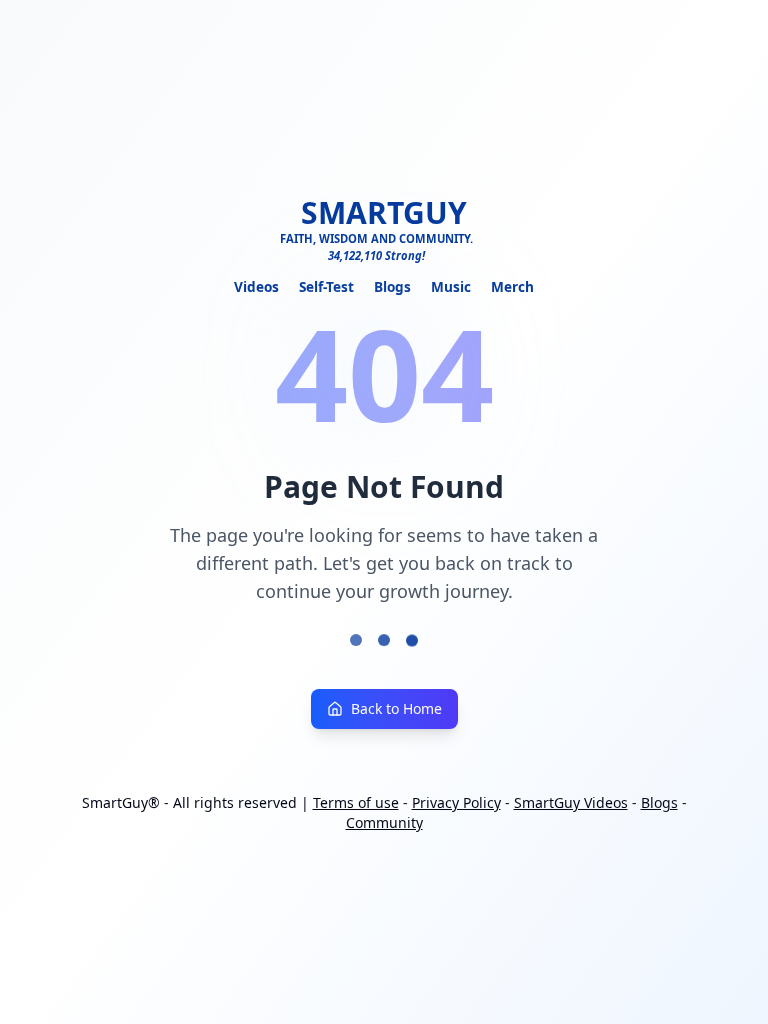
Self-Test (326, 286)
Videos (256, 286)
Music (451, 286)
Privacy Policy (456, 802)
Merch (512, 286)
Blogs (392, 286)
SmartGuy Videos (571, 802)
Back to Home (396, 708)
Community (384, 822)
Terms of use (356, 802)
